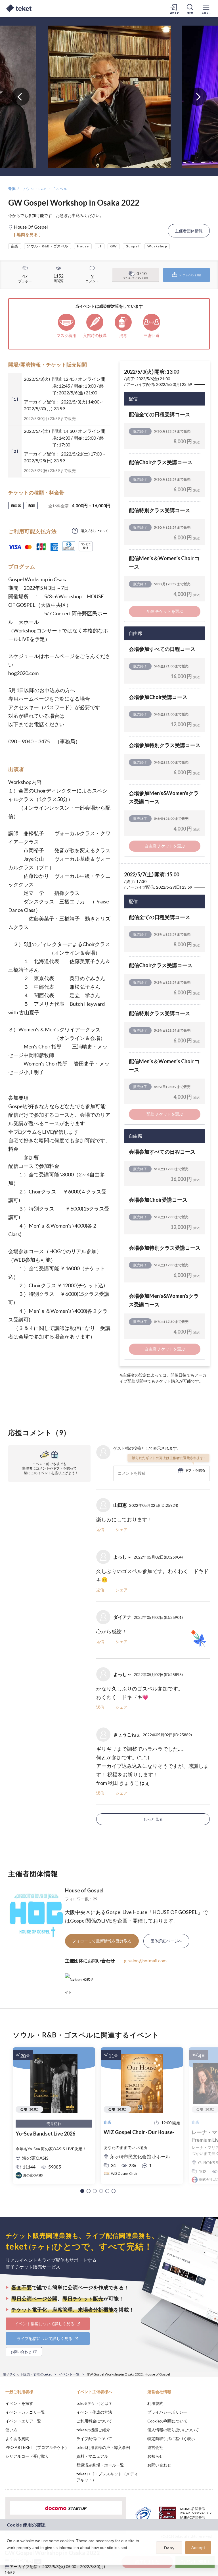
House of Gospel (84, 1890)
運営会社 (155, 2447)
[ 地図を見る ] (27, 234)
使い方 (11, 2430)
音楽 (12, 189)
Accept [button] (198, 2548)
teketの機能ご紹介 (93, 2430)
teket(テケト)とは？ (94, 2403)
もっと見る (153, 1819)
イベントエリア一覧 (23, 2421)
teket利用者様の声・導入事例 (103, 2447)
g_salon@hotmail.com (145, 1961)
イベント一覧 (69, 2374)
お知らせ (155, 2456)
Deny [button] (169, 2548)
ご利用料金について (94, 2421)
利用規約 (155, 2403)
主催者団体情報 (189, 231)
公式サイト (79, 1982)
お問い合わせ (159, 2465)
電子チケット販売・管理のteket (27, 2374)
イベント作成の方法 (94, 2412)
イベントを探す (19, 2403)
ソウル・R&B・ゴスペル (45, 189)
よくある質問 (17, 2439)
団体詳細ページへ (166, 1941)
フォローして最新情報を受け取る (102, 1941)
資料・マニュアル (92, 2456)
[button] (82, 2191)
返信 (100, 1529)
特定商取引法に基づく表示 (171, 2439)
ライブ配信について (94, 2439)
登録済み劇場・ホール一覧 (100, 2465)
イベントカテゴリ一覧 (25, 2412)
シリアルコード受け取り (27, 2456)
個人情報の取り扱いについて (173, 2430)
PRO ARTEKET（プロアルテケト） (37, 2447)
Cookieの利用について (167, 2421)
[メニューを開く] (206, 9)
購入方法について (95, 531)
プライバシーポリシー (167, 2412)
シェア (121, 1529)
